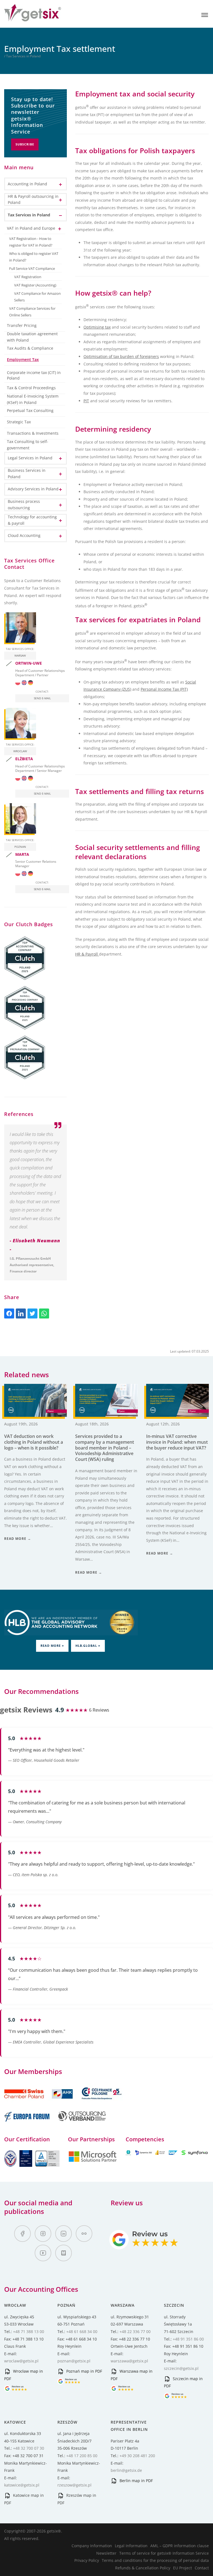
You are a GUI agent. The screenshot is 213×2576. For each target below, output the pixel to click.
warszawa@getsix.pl (129, 2361)
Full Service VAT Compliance (32, 269)
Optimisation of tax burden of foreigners (121, 356)
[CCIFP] (102, 2102)
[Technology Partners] (167, 2154)
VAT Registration (28, 277)
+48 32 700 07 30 (29, 2448)
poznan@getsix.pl (74, 2361)
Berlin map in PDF (136, 2481)
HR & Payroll (87, 954)
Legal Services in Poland (30, 458)
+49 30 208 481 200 (137, 2456)
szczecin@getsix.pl (181, 2368)
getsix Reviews (26, 1710)
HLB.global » (88, 1646)
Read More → (18, 1539)
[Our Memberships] (39, 2102)
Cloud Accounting (24, 535)
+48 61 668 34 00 (82, 2332)
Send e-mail (42, 698)
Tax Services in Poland (29, 215)
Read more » (52, 1646)
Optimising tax (97, 327)
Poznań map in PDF (84, 2371)
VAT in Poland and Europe (31, 228)
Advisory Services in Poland (33, 489)
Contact (202, 2568)
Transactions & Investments (33, 433)
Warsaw (20, 655)
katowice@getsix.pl (22, 2485)
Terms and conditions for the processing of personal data (155, 2560)
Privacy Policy (87, 2560)
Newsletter (106, 2553)
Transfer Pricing (22, 325)
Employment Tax (23, 359)
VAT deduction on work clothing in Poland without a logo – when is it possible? (34, 1442)
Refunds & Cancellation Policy (143, 2568)
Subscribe (25, 144)
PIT (86, 401)
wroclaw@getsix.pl (21, 2361)
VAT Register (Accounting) (35, 285)
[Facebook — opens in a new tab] (22, 2234)
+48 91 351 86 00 (188, 2339)
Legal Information (131, 2546)
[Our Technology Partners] (92, 2161)
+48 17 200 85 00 (82, 2456)
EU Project (182, 2568)
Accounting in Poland (27, 184)
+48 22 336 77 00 (135, 2332)
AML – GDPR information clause (180, 2546)
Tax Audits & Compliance (30, 348)
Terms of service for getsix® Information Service (164, 2553)
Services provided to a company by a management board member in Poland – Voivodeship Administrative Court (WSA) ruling (105, 1448)
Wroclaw (20, 751)
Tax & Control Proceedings (31, 388)
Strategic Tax (19, 422)
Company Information (92, 2546)
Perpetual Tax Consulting (30, 410)
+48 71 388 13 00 (29, 2332)
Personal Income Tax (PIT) (164, 689)
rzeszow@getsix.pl (74, 2485)
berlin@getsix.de (126, 2470)
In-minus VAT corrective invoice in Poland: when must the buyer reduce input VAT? (177, 1442)
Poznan (20, 847)
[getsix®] (33, 18)
